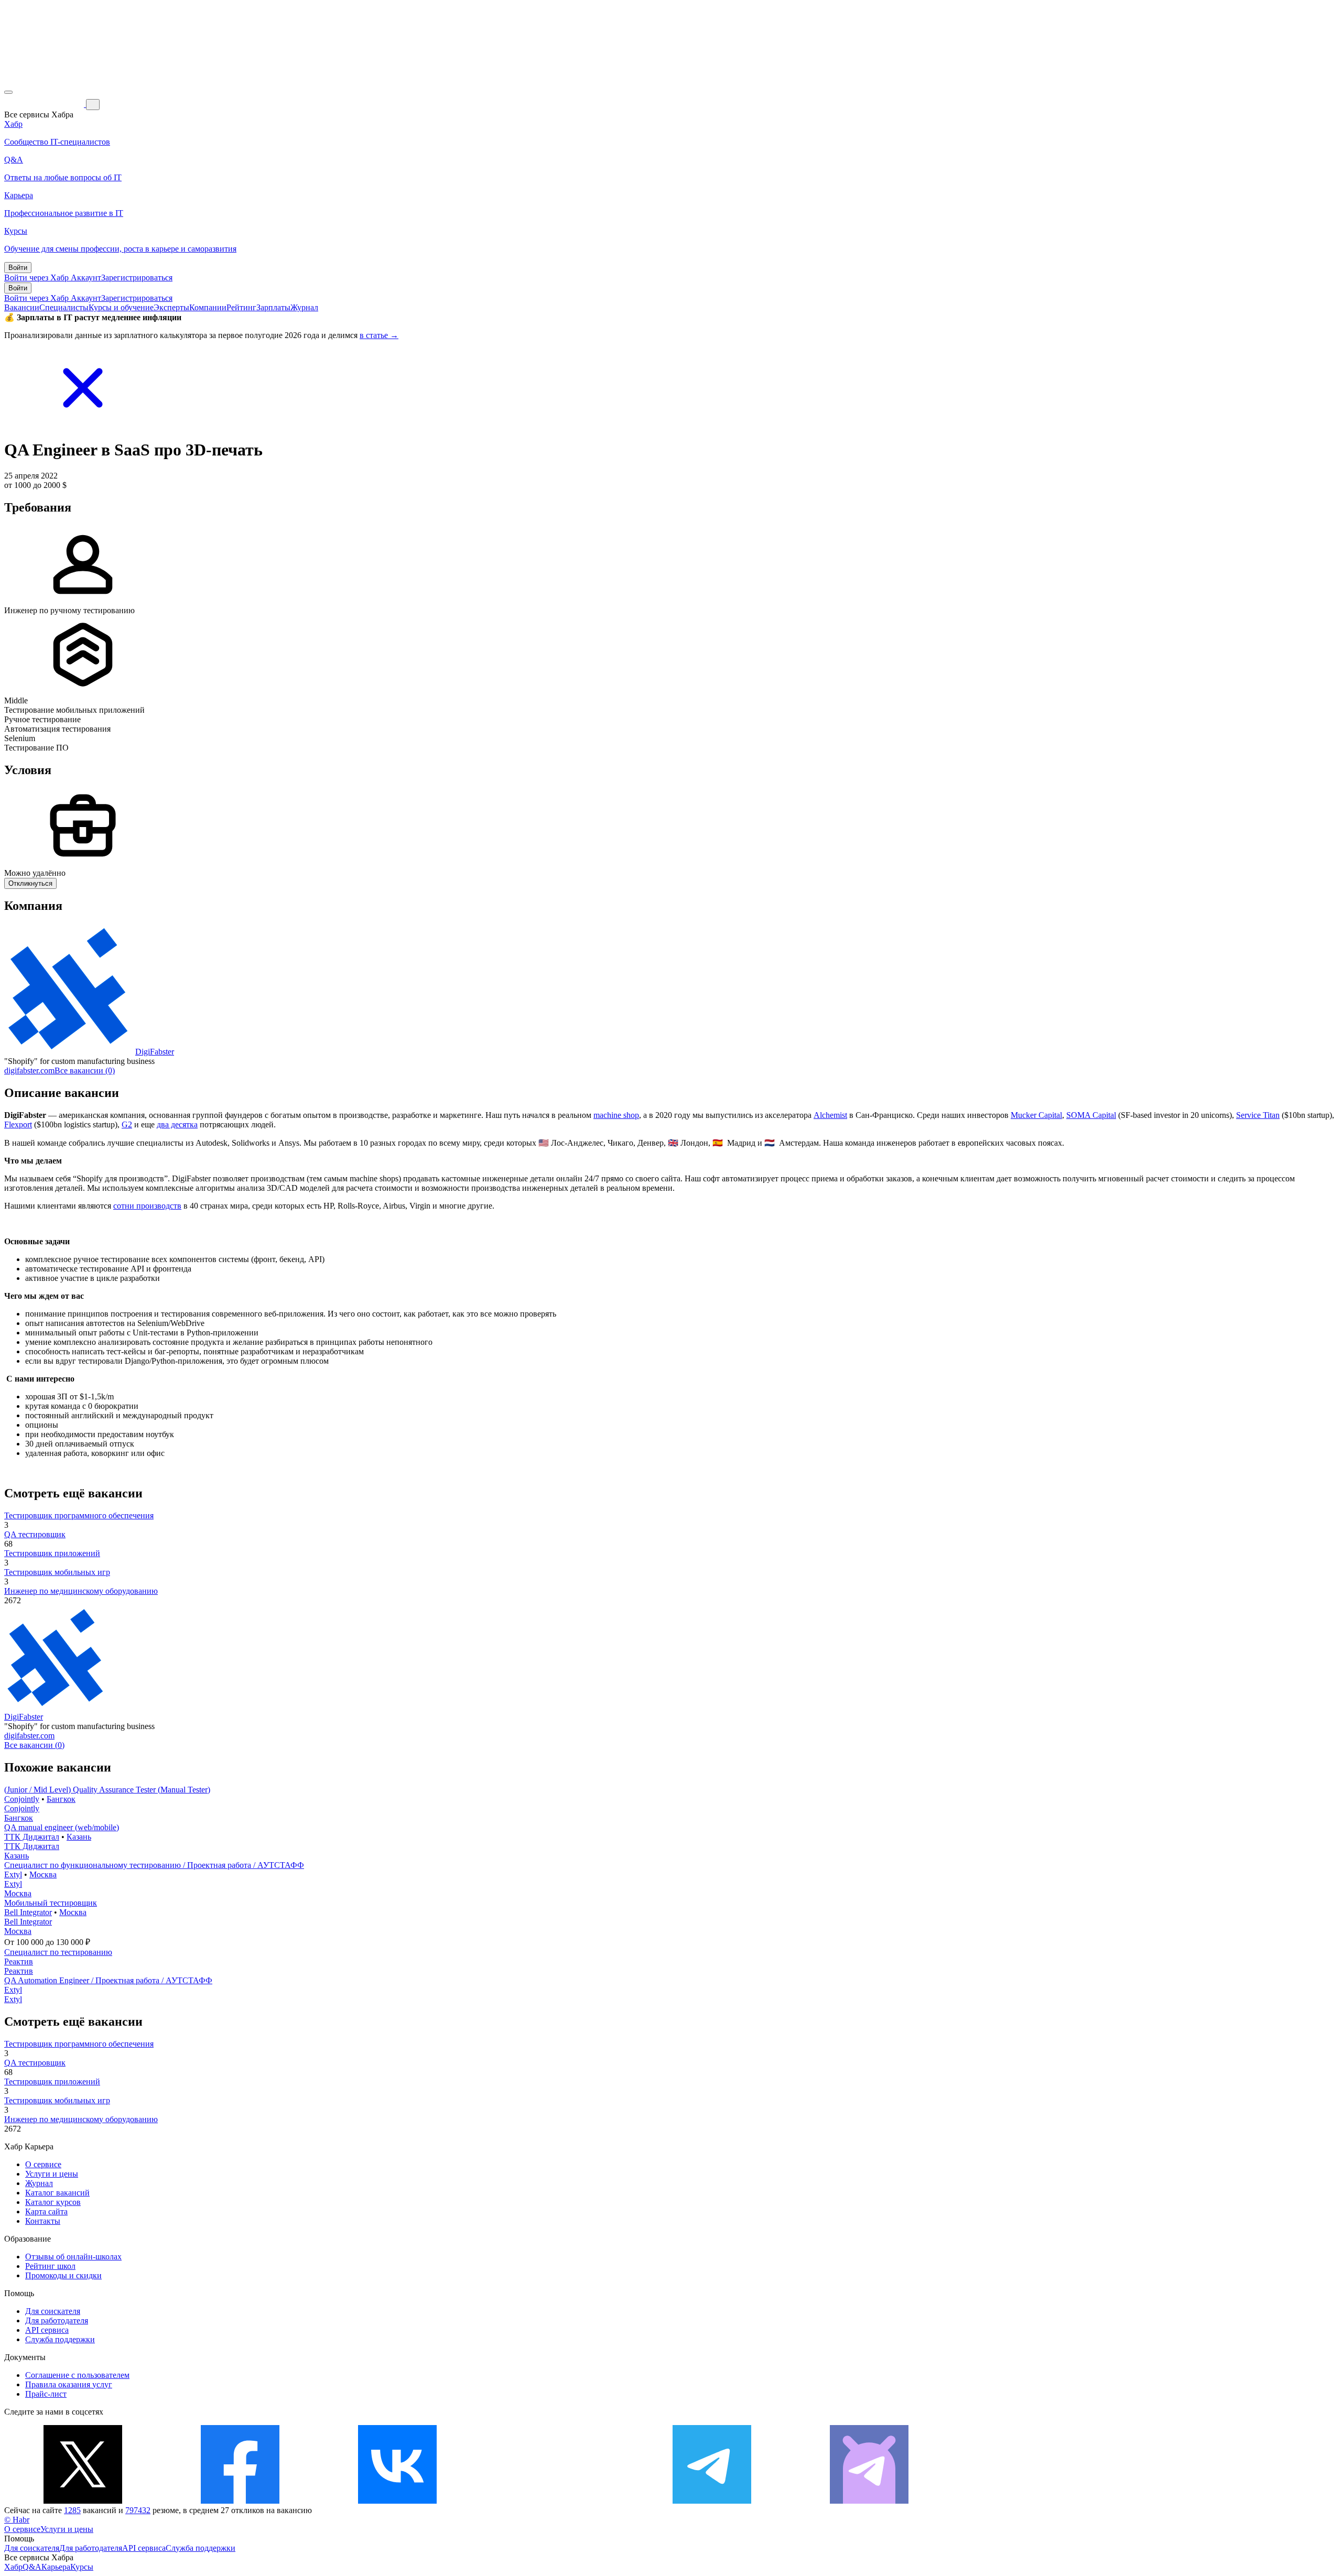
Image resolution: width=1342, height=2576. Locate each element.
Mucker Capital (1036, 1115)
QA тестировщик (35, 1534)
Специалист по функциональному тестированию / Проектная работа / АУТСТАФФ (154, 1865)
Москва (43, 1874)
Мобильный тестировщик (51, 1903)
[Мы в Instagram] (555, 2501)
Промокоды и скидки (63, 2275)
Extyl (13, 1874)
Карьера (56, 2567)
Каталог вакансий (57, 2193)
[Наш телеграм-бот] (869, 2501)
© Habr (17, 2520)
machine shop (616, 1115)
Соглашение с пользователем (77, 2375)
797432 (138, 2510)
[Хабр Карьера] (45, 104)
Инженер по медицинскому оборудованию (81, 1591)
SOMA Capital (1091, 1115)
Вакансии (22, 307)
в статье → (379, 335)
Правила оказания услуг (69, 2384)
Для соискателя (53, 2311)
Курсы (82, 2567)
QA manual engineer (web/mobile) (62, 1827)
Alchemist (830, 1115)
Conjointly (22, 1799)
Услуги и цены (52, 2174)
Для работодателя (57, 2320)
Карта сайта (46, 2211)
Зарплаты (273, 307)
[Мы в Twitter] (83, 2501)
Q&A (32, 2567)
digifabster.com (29, 1070)
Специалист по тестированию (58, 1952)
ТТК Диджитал (32, 1837)
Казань (79, 1837)
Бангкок (61, 1799)
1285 (72, 2510)
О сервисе (43, 2164)
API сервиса (47, 2330)
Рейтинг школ (50, 2266)
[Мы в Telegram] (712, 2501)
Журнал (304, 307)
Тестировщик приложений (52, 1553)
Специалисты (64, 307)
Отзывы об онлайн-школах (73, 2257)
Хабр (13, 2567)
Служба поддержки (60, 2339)
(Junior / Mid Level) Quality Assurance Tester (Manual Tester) (107, 1790)
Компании (208, 307)
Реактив (19, 1961)
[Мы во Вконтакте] (397, 2501)
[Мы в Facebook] (240, 2501)
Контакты (43, 2221)
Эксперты (171, 307)
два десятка (177, 1124)
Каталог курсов (53, 2202)
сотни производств (147, 1206)
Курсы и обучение (121, 307)
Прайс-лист (46, 2394)
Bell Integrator (28, 1912)
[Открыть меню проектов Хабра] (8, 92)
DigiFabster (155, 1052)
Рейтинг (241, 307)
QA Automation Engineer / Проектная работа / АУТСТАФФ (108, 1980)
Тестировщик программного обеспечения (79, 1515)
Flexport (18, 1124)
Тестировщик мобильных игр (57, 1572)
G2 (127, 1124)
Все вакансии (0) (85, 1070)
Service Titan (1258, 1115)
